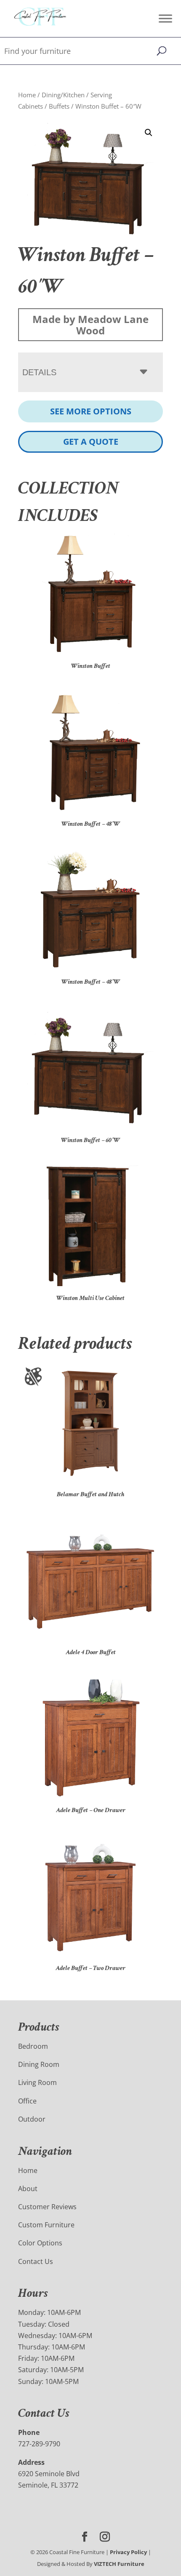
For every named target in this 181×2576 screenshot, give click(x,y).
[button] (149, 133)
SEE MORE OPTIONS (91, 411)
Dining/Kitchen (63, 95)
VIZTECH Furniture (119, 2564)
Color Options (40, 2243)
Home (27, 95)
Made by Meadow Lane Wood (90, 325)
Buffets (59, 106)
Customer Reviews (47, 2207)
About (28, 2189)
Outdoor (32, 2119)
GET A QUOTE (91, 442)
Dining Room (39, 2064)
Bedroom (33, 2046)
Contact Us (36, 2261)
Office (27, 2101)
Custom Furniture (46, 2225)
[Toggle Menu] (165, 18)
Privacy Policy (128, 2552)
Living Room (37, 2082)
